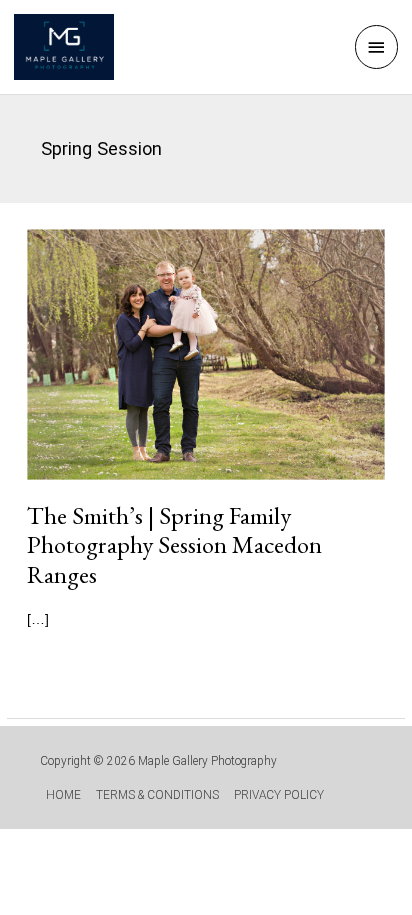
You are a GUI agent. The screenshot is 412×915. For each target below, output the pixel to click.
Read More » (105, 666)
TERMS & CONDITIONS (157, 795)
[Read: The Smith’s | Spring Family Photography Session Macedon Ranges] (206, 353)
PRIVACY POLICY (279, 795)
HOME (63, 795)
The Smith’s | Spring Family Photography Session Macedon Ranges (174, 544)
